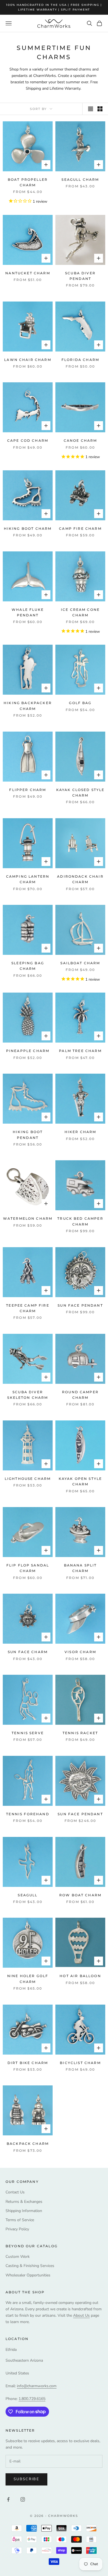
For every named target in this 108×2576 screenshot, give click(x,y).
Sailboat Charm (80, 963)
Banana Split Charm (80, 1568)
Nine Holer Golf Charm (28, 1979)
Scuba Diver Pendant (80, 276)
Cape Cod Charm (28, 440)
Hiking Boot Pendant (28, 1135)
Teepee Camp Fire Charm (28, 1308)
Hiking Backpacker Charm (28, 706)
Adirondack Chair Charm (80, 879)
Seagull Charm (80, 179)
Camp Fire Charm (80, 528)
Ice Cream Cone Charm (80, 612)
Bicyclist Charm (80, 2063)
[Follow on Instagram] (23, 2499)
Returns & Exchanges (24, 2202)
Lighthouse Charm (28, 1479)
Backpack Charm (28, 2144)
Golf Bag (80, 703)
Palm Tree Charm (80, 1051)
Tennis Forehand (28, 1814)
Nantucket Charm (28, 273)
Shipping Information (24, 2211)
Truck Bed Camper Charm (80, 1221)
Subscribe (26, 2479)
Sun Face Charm (28, 1652)
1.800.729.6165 (32, 2399)
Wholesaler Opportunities (28, 2275)
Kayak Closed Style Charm (80, 793)
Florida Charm (80, 360)
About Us (81, 2315)
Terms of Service (20, 2220)
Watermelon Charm (28, 1218)
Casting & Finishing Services (30, 2266)
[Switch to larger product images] (91, 109)
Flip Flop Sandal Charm (28, 1568)
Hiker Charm (80, 1132)
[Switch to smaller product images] (100, 109)
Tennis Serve (28, 1733)
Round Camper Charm (80, 1395)
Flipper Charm (28, 790)
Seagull (28, 1895)
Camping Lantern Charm (28, 879)
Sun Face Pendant (80, 1305)
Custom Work (18, 2257)
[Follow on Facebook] (8, 2499)
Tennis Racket (80, 1733)
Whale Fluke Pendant (28, 612)
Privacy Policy (17, 2229)
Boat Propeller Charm (28, 182)
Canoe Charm (80, 440)
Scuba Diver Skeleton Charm (28, 1395)
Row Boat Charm (80, 1895)
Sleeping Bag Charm (28, 966)
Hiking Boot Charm (28, 528)
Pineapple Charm (28, 1051)
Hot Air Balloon (80, 1976)
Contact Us (15, 2192)
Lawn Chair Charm (28, 360)
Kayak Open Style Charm (80, 1481)
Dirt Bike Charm (28, 2063)
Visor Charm (80, 1652)
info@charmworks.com (37, 2386)
